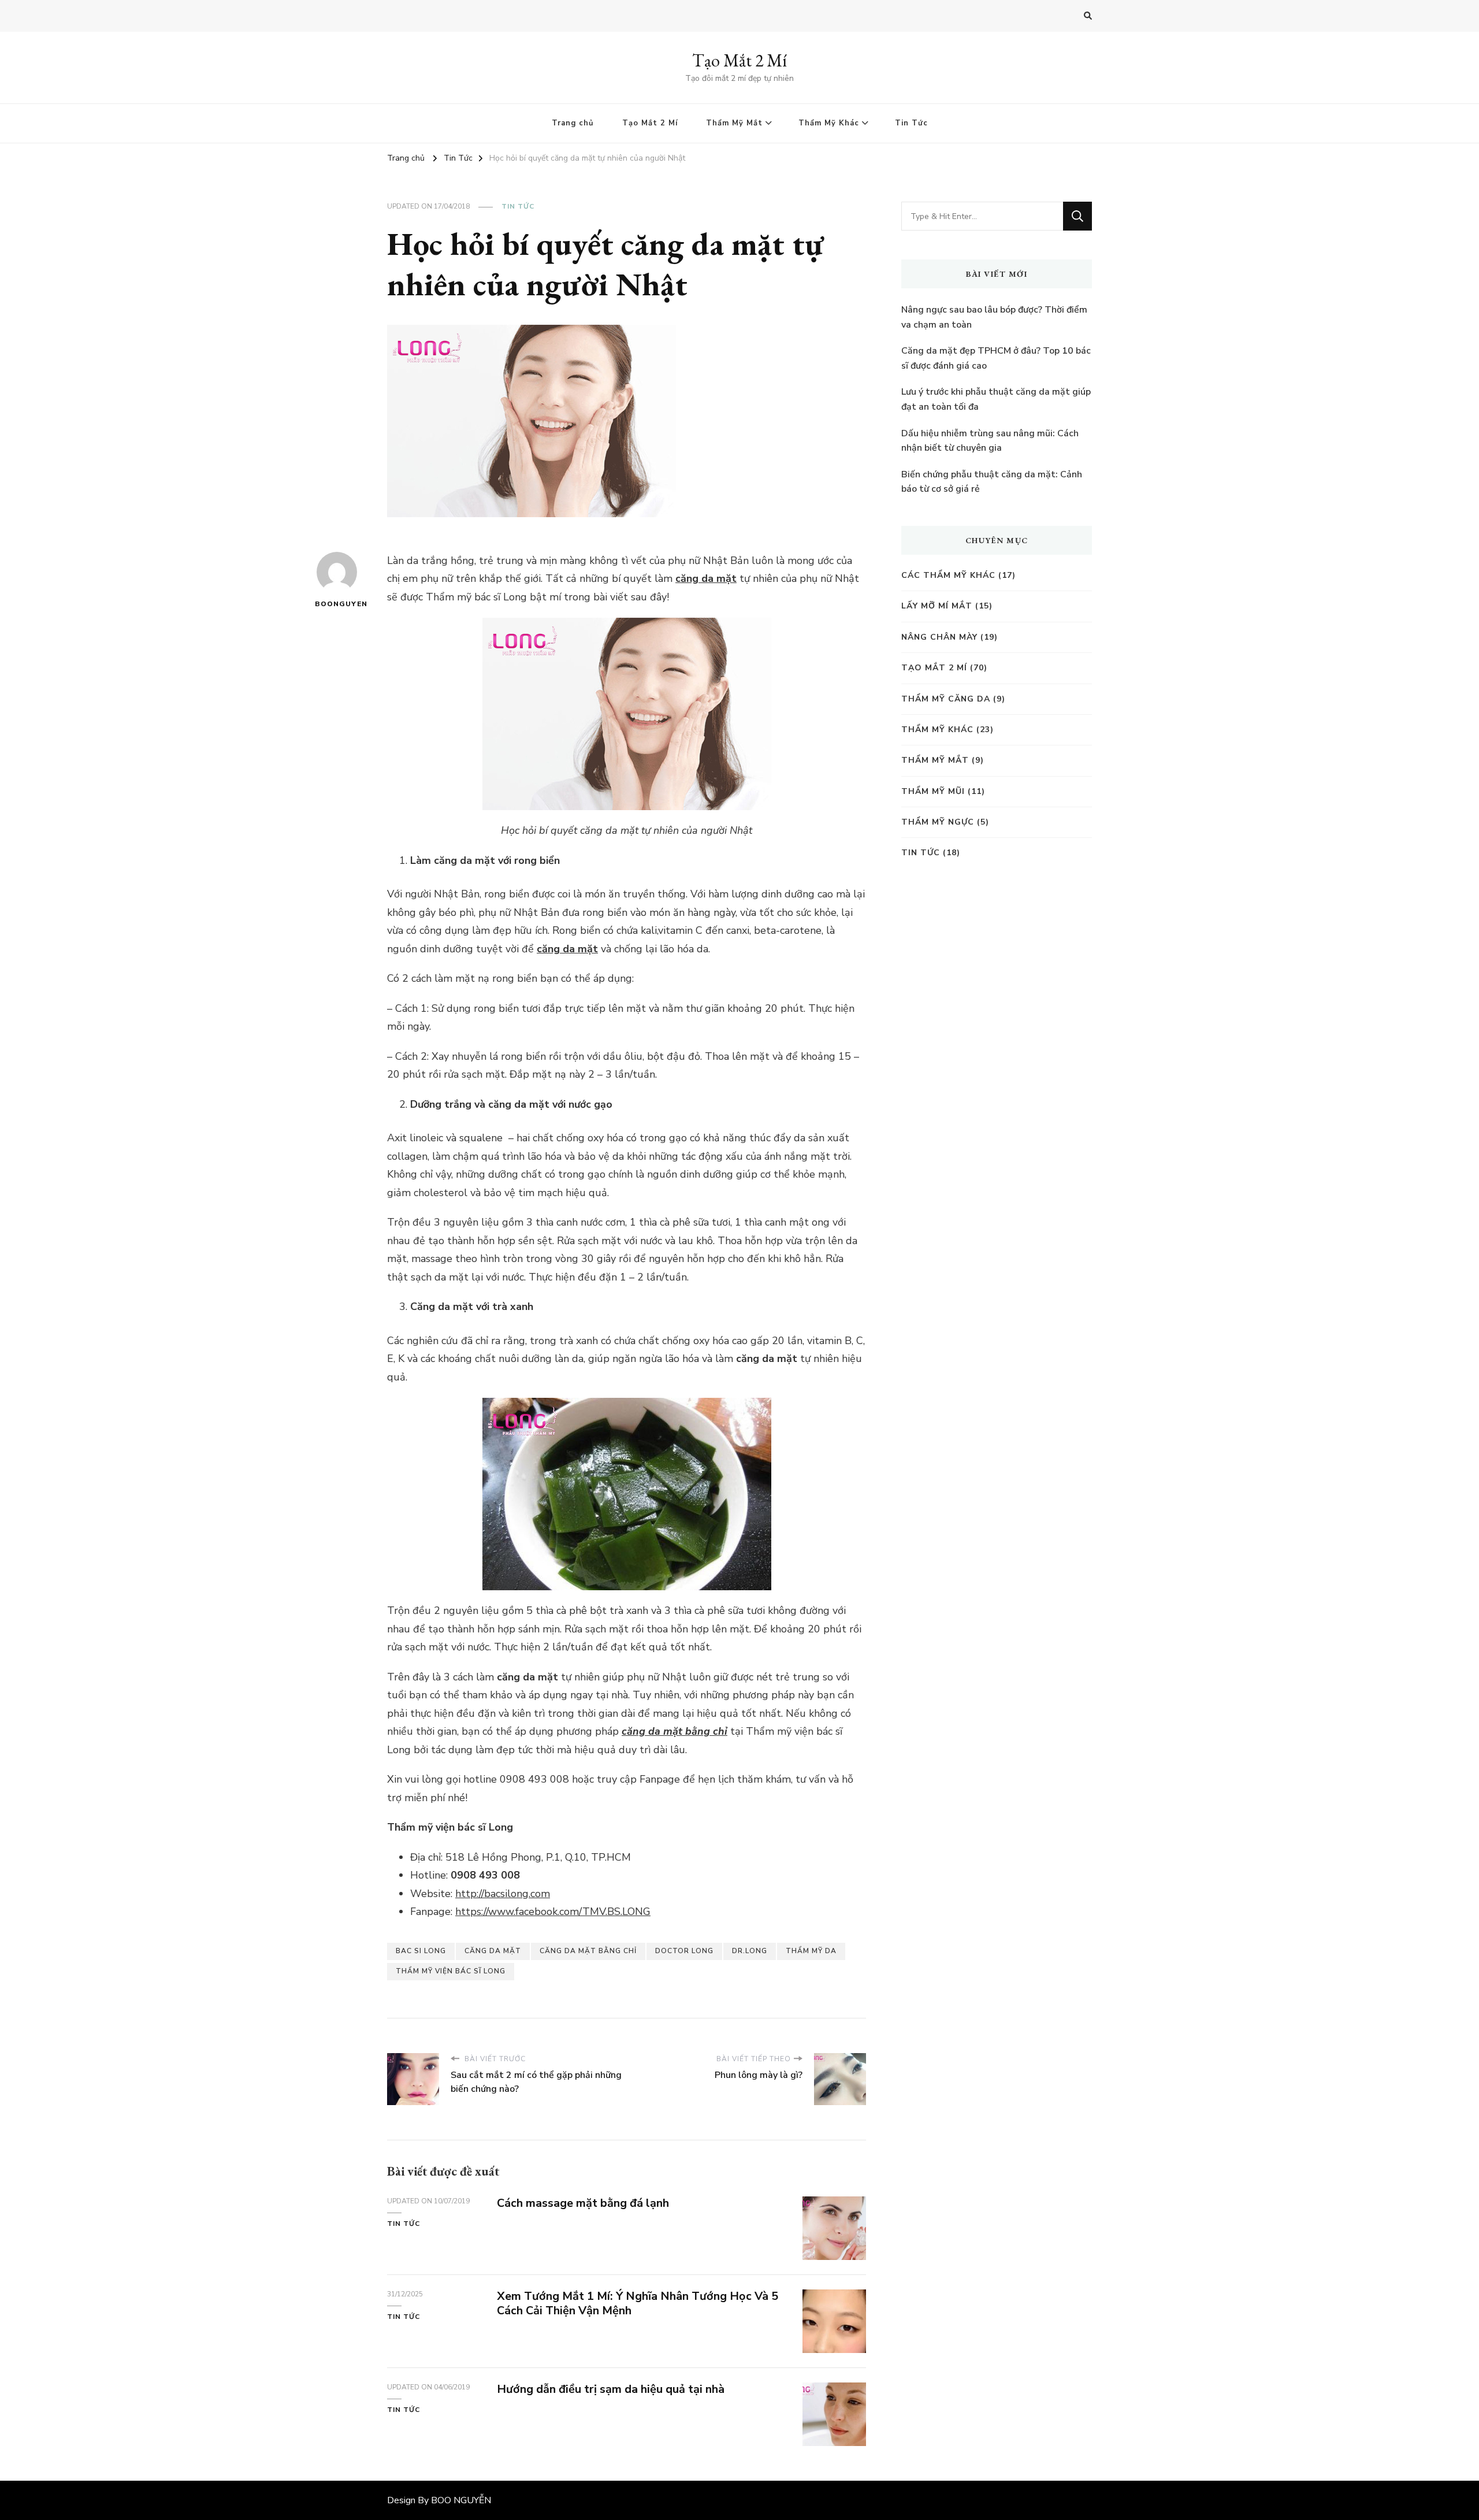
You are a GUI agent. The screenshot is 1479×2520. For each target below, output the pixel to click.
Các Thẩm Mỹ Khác (948, 575)
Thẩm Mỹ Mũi (933, 791)
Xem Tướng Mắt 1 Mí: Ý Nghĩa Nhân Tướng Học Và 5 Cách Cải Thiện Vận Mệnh (638, 2303)
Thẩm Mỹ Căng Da (946, 699)
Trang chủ (573, 123)
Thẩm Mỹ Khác (829, 123)
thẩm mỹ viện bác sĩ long (451, 1971)
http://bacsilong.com (503, 1894)
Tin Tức (911, 123)
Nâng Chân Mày (939, 637)
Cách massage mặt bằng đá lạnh (583, 2203)
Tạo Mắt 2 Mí (739, 60)
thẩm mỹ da (811, 1951)
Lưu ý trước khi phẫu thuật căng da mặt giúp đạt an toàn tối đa (996, 399)
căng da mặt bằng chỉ (675, 1731)
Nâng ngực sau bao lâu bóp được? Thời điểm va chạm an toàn (994, 317)
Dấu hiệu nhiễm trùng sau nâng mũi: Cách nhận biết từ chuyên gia (990, 441)
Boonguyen (337, 604)
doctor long (684, 1951)
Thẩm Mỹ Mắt (734, 123)
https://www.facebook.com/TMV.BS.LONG (553, 1912)
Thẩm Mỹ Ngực (938, 822)
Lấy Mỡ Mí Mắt (937, 606)
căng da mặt (706, 578)
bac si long (421, 1951)
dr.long (750, 1951)
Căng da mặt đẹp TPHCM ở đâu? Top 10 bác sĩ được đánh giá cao (996, 358)
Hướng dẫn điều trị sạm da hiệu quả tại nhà (611, 2389)
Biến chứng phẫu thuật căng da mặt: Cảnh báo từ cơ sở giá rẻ (992, 482)
